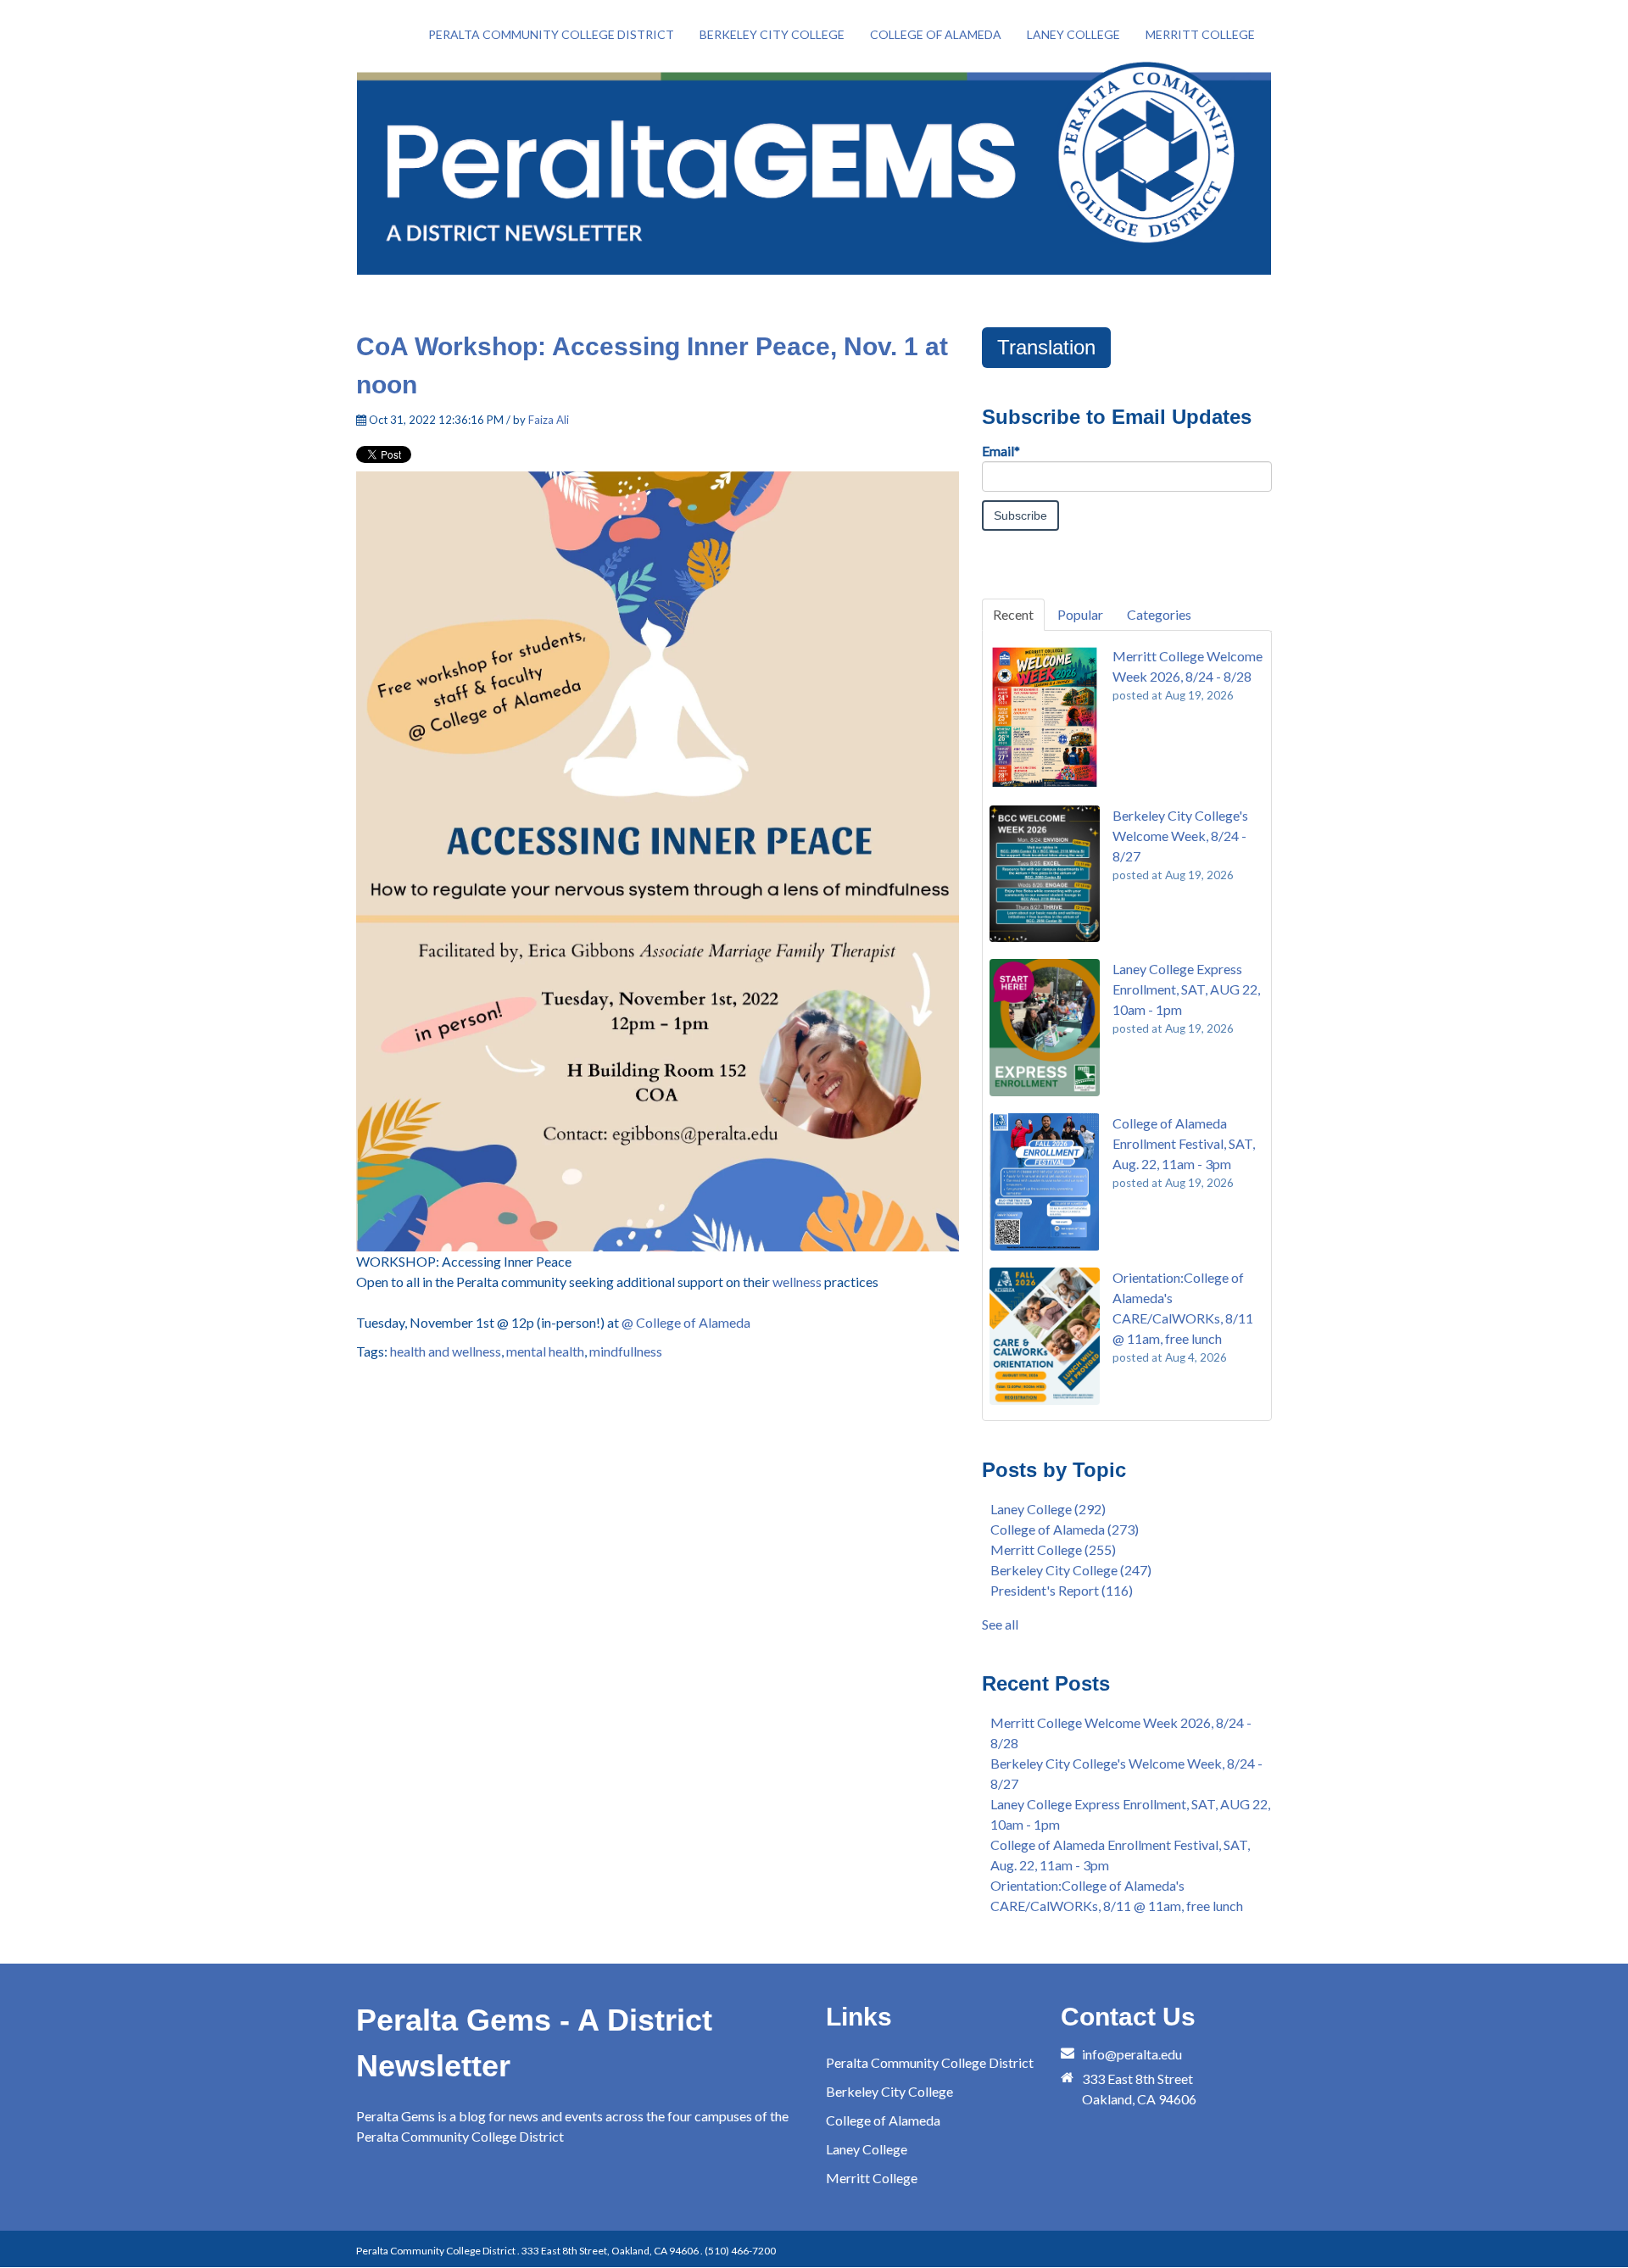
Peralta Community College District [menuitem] (551, 34)
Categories (1159, 614)
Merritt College (1053, 1549)
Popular (1080, 614)
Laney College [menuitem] (1073, 34)
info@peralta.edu (1132, 2054)
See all (1000, 1624)
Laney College (1048, 1509)
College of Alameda (1065, 1529)
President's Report (1062, 1590)
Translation (1046, 347)
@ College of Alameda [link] (686, 1322)
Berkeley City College (1071, 1570)
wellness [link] (797, 1282)
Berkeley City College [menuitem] (772, 34)
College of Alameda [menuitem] (936, 34)
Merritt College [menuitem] (1200, 34)
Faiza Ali (549, 420)
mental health (545, 1351)
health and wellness (446, 1351)
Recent (1013, 614)
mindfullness (626, 1351)
